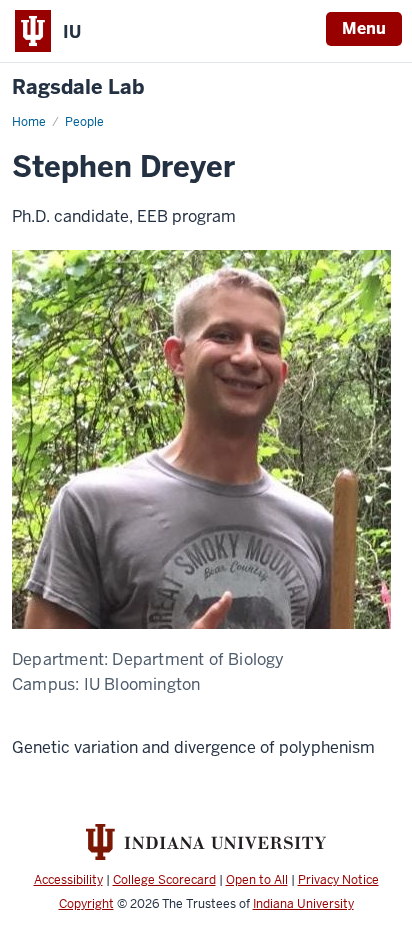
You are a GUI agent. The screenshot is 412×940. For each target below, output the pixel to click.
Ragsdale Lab (78, 87)
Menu (364, 28)
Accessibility (68, 880)
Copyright (86, 904)
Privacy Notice (338, 880)
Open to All (257, 880)
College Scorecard (164, 880)
